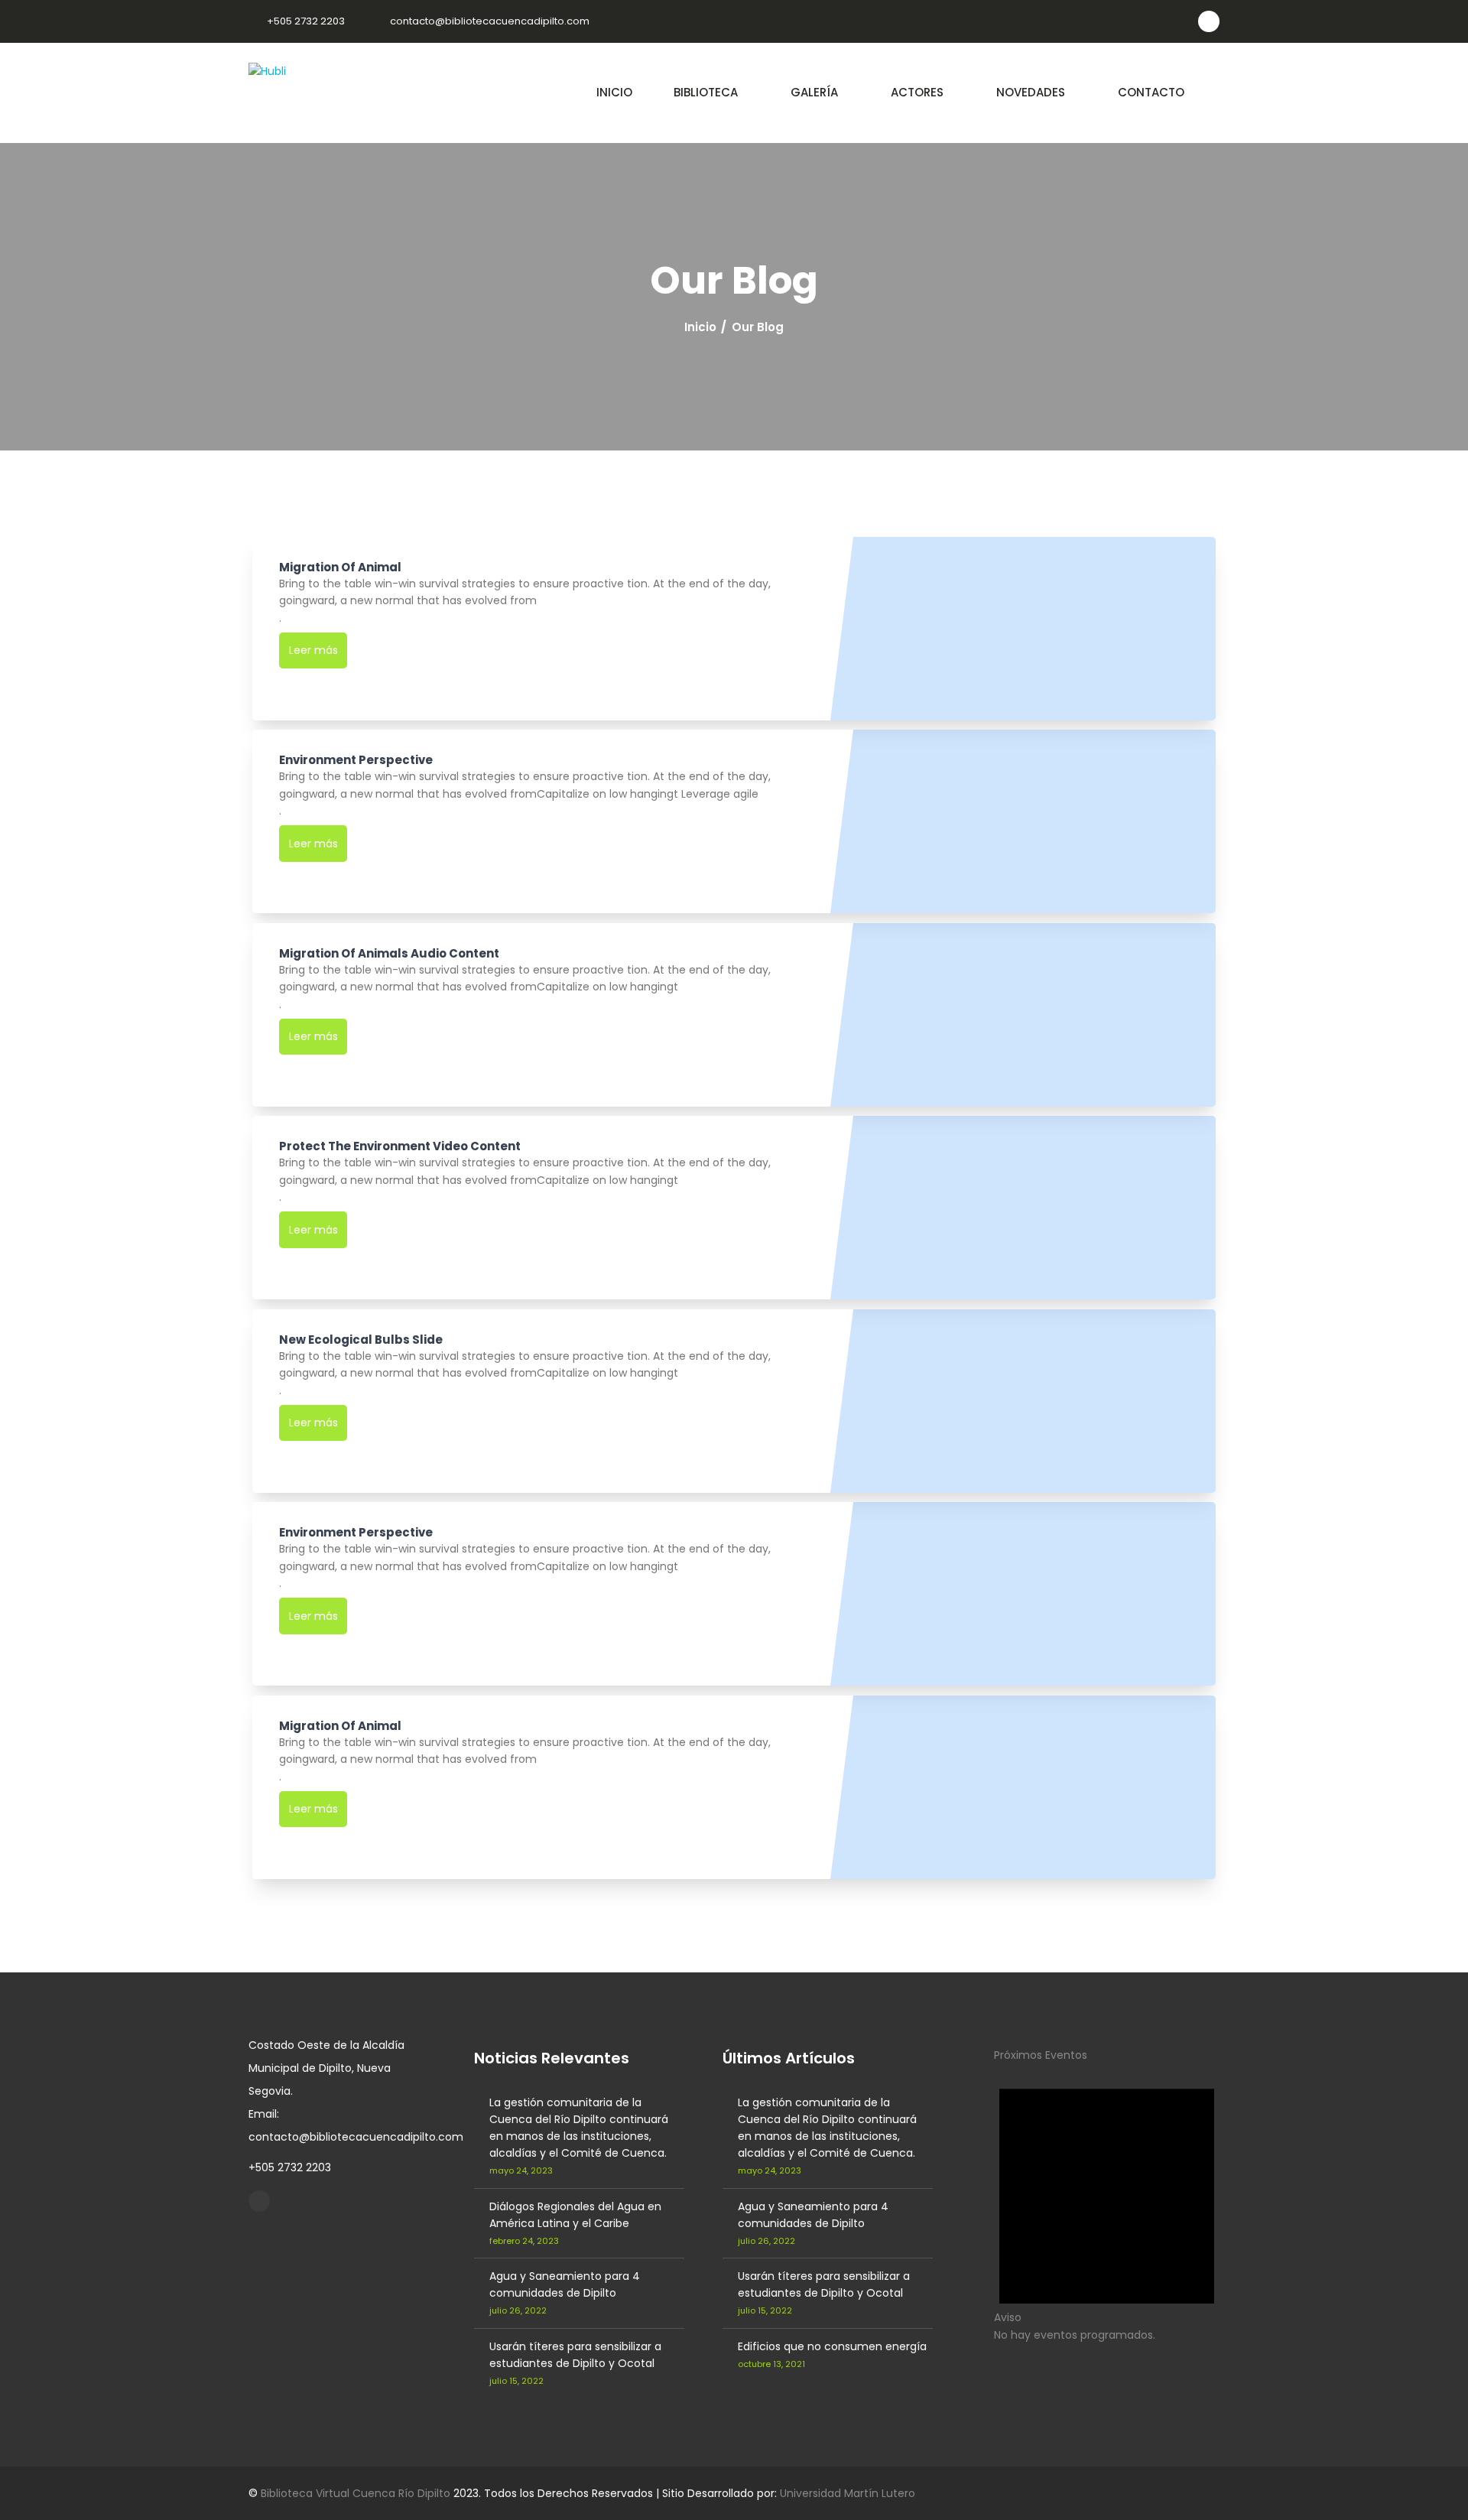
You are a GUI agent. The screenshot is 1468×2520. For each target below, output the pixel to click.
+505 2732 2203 (306, 21)
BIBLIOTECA (706, 92)
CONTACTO (1151, 92)
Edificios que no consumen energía (832, 2346)
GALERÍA (814, 92)
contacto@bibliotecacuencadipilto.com (490, 21)
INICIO (614, 92)
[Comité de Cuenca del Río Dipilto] (259, 2201)
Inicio (700, 327)
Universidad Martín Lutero (848, 2493)
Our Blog (758, 327)
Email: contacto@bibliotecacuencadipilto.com (356, 2125)
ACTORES (917, 92)
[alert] (1107, 2203)
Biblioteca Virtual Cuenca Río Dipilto (356, 2493)
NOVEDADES (1031, 92)
